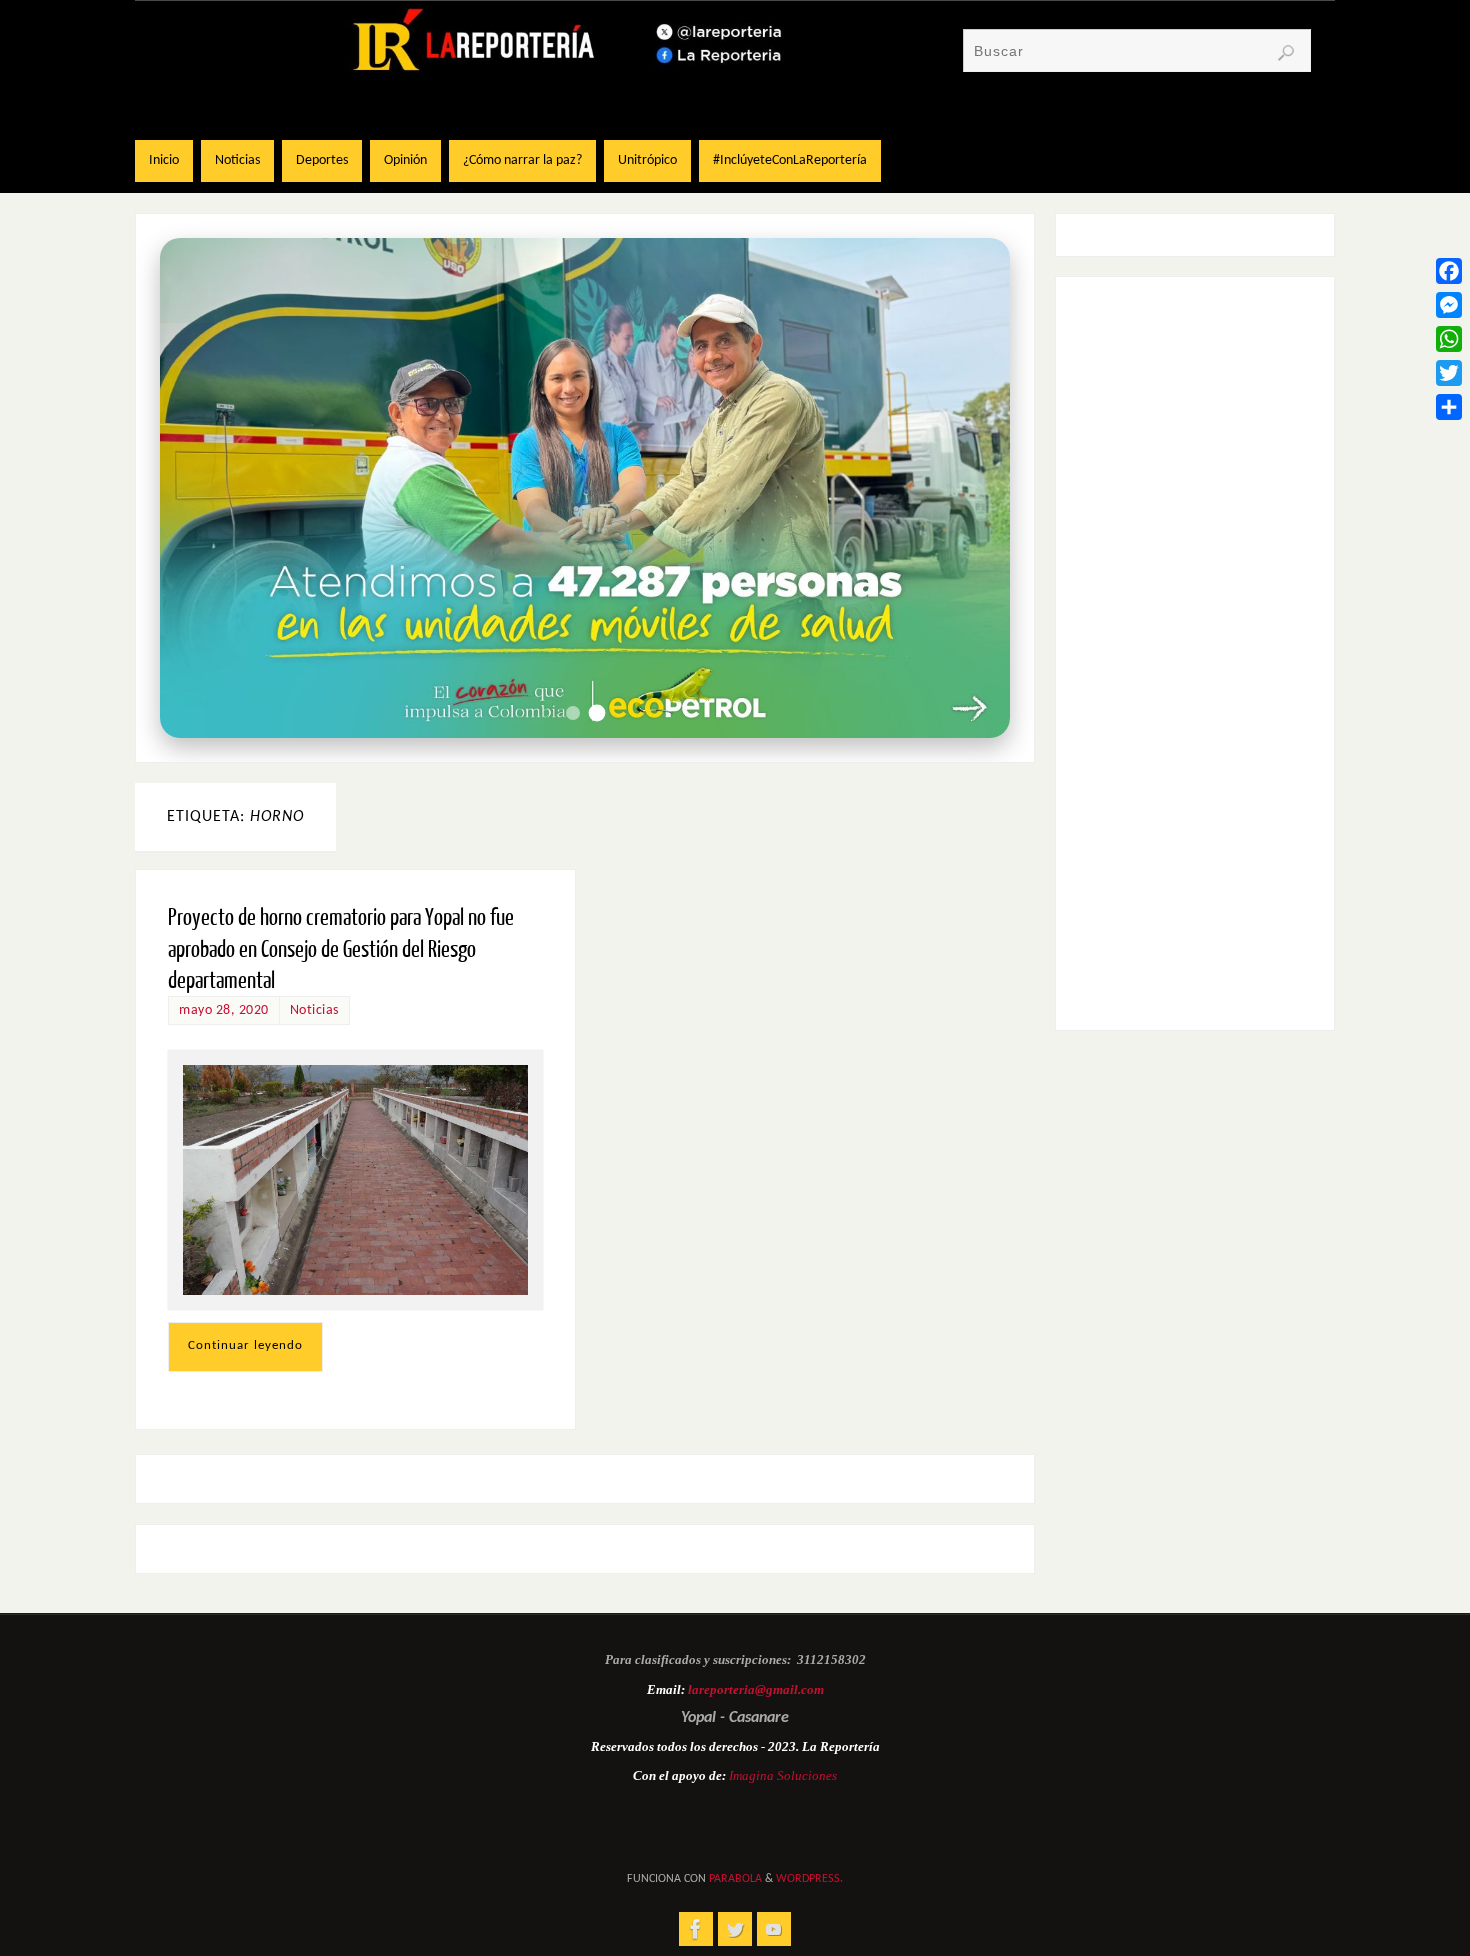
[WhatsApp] (1449, 339)
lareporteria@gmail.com (756, 1689)
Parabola (735, 1879)
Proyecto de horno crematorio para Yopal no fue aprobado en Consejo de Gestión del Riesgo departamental (341, 948)
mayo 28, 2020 (224, 1010)
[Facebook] (1449, 271)
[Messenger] (1449, 305)
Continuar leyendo (245, 1345)
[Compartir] (1449, 407)
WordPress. (809, 1879)
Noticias (314, 1010)
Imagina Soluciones (783, 1775)
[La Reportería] (696, 1929)
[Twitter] (1449, 373)
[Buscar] (1286, 53)
